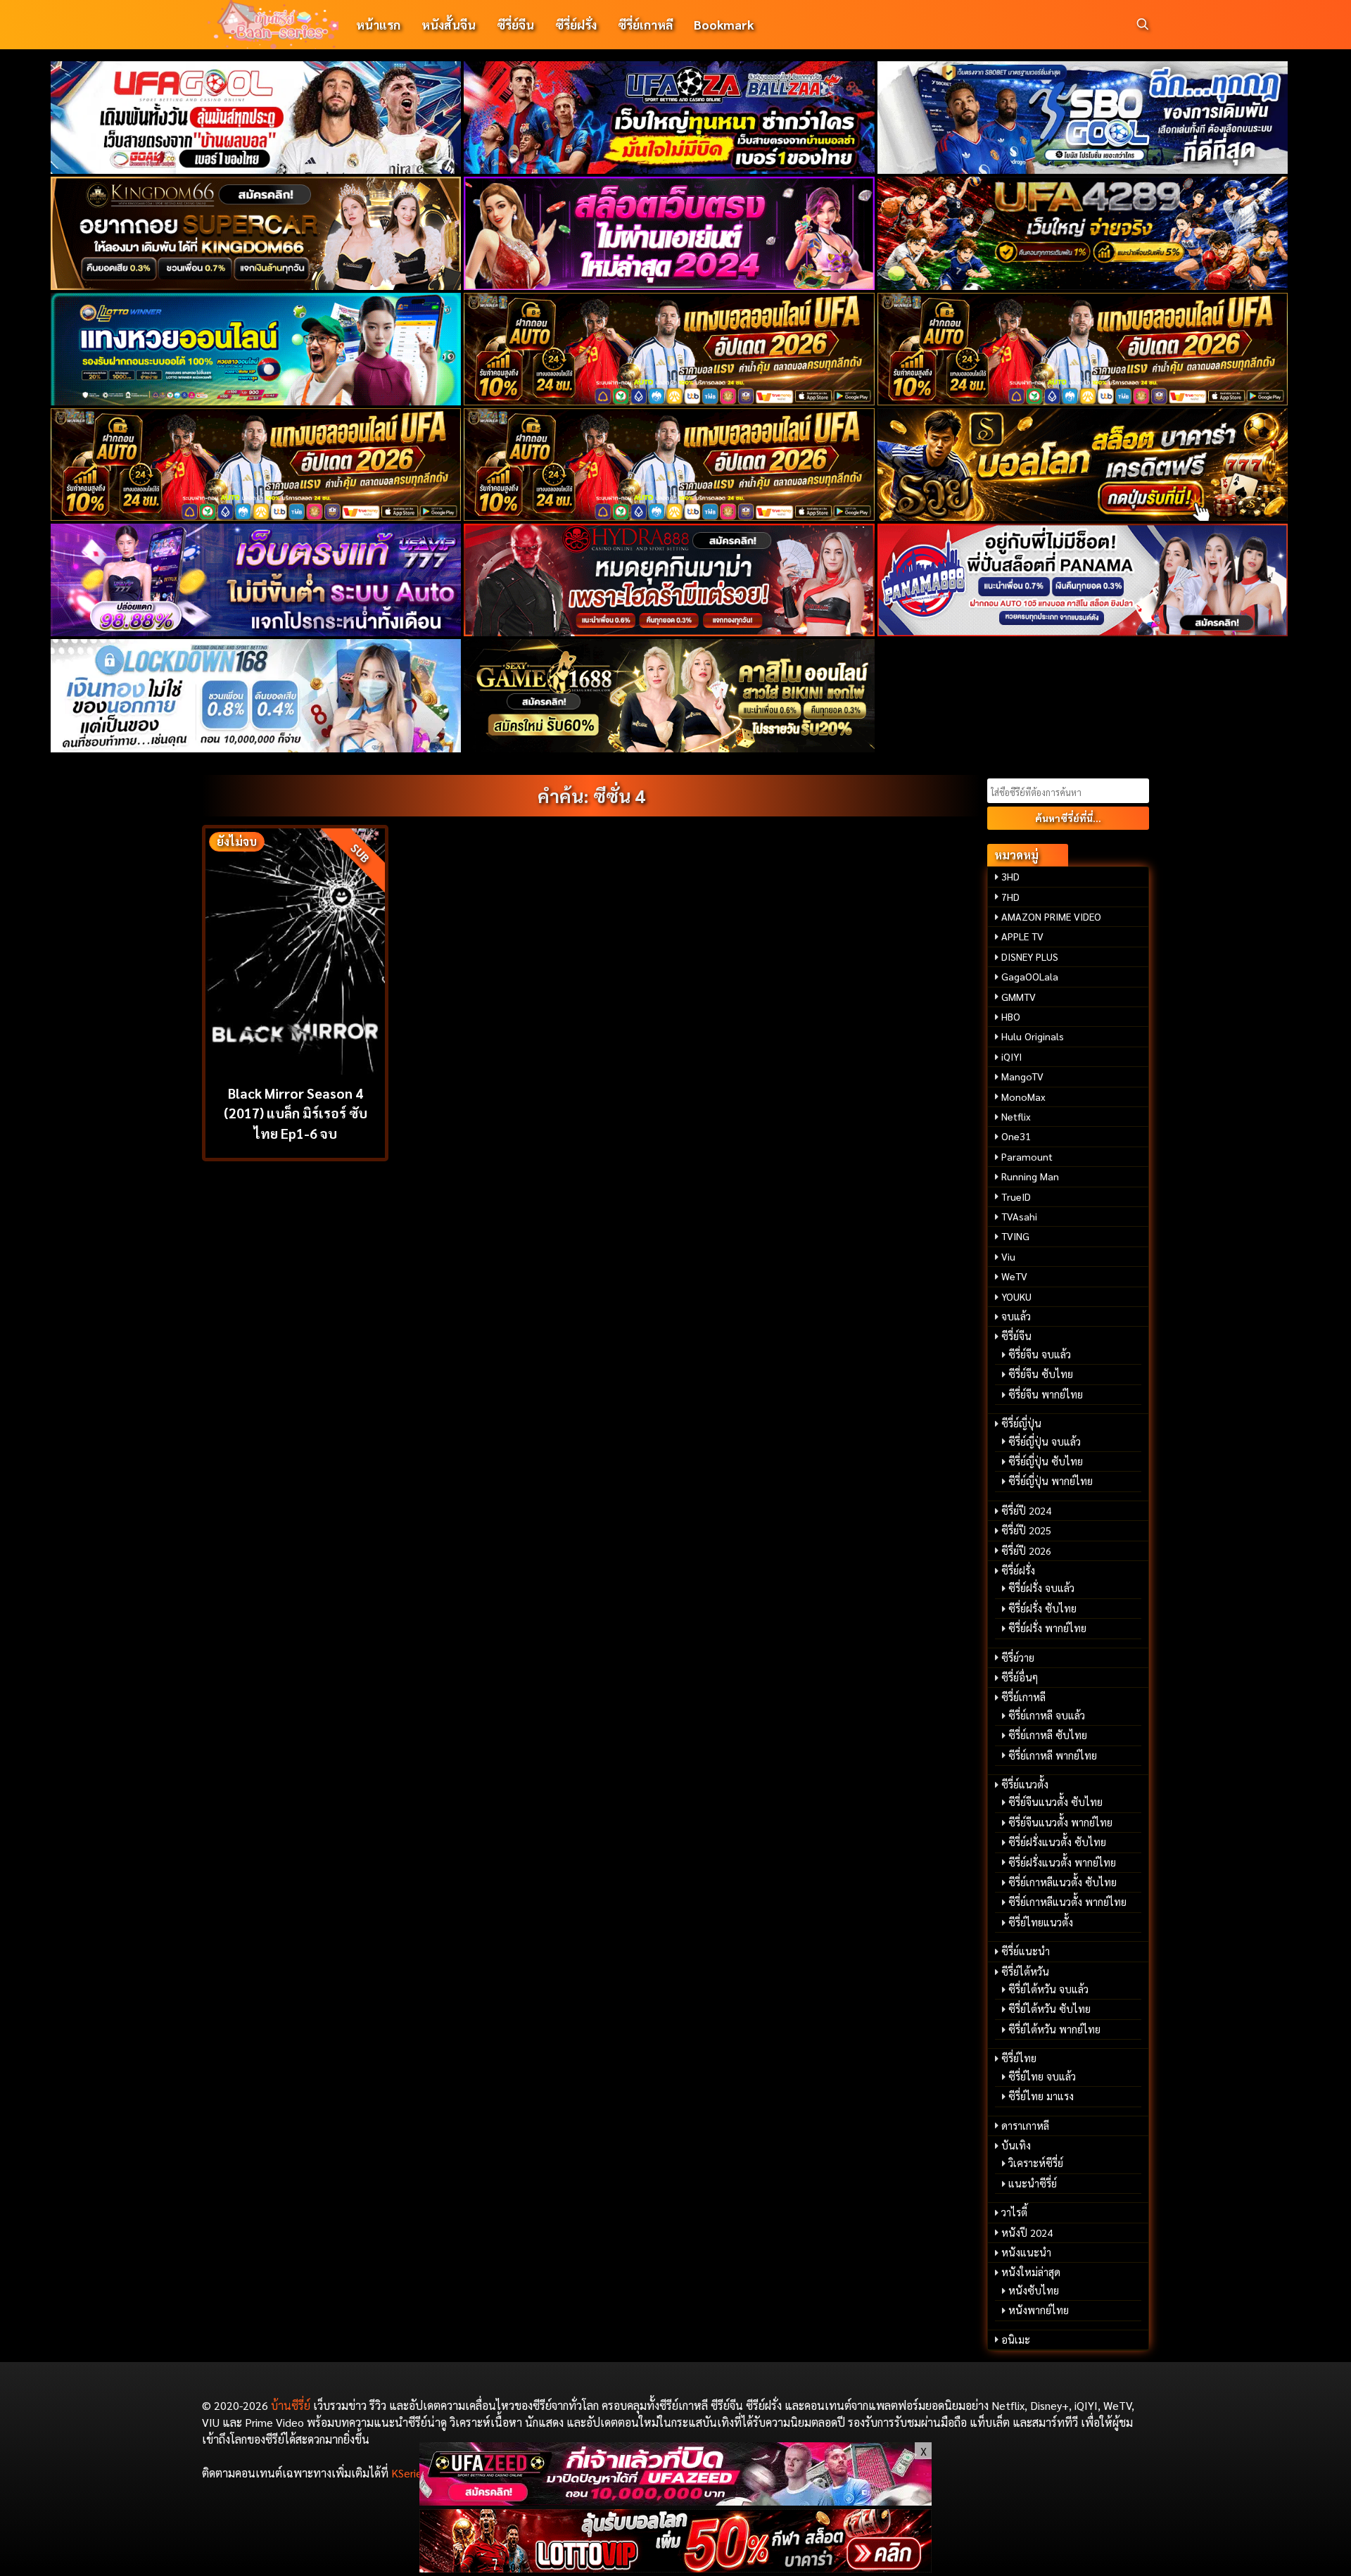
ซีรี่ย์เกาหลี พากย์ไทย (1053, 1755)
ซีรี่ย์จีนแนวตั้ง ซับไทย (1055, 1802)
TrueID (1016, 1197)
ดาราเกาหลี (1025, 2126)
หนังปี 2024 (1027, 2233)
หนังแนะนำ (1026, 2252)
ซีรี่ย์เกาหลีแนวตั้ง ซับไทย (1063, 1882)
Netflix (1016, 1116)
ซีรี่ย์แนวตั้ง (1025, 1784)
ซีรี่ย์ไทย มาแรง (1041, 2096)
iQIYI (1011, 1056)
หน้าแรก (378, 24)
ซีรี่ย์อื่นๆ (1020, 1677)
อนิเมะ (1016, 2340)
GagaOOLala (1030, 976)
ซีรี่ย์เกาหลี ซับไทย (1048, 1735)
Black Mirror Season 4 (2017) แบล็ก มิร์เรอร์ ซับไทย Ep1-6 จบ (296, 1113)
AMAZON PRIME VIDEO (1051, 916)
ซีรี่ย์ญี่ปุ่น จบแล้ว (1045, 1441)
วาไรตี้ (1014, 2212)
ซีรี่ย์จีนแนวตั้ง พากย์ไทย (1060, 1822)
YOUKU (1016, 1296)
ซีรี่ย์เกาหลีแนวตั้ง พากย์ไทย (1067, 1902)
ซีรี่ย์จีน (515, 24)
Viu (1008, 1256)
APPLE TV (1022, 936)
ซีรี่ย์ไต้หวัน (1025, 1971)
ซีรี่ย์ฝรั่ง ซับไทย (1042, 1608)
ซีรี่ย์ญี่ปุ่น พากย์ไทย (1051, 1481)
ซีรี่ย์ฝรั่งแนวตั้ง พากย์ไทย (1062, 1862)
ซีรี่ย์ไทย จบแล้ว (1042, 2076)
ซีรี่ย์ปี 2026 (1026, 1551)
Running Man (1030, 1176)
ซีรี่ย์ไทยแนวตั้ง (1041, 1922)
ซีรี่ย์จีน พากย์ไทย (1046, 1394)
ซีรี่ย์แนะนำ (1026, 1951)
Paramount (1027, 1156)
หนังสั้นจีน (449, 24)
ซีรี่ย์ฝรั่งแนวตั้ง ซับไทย (1057, 1842)
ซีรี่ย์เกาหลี (645, 24)
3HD (1010, 876)
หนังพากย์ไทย (1039, 2310)
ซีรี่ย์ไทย (1019, 2058)
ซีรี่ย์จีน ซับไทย (1041, 1374)
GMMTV (1019, 997)
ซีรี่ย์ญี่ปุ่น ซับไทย (1046, 1461)
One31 (1016, 1136)
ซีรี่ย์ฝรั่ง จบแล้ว (1041, 1588)
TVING (1015, 1236)
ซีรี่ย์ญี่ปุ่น (1021, 1423)
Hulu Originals (1033, 1036)
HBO (1011, 1016)
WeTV (1014, 1276)
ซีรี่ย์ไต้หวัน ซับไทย (1049, 2009)
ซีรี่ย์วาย (1018, 1658)
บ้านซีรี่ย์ (291, 2405)
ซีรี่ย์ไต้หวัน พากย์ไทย (1054, 2029)
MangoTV (1022, 1076)
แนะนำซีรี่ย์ (1033, 2183)
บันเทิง (1016, 2145)
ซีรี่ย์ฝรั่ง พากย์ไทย (1047, 1628)
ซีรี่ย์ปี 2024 (1026, 1510)
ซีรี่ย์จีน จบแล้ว (1040, 1354)
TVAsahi (1019, 1216)
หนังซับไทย (1034, 2290)
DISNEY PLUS (1030, 956)
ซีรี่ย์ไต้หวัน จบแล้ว (1048, 1989)
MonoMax (1023, 1097)
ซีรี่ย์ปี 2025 (1026, 1530)
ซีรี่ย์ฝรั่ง (576, 24)
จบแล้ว (1016, 1316)
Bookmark (724, 24)
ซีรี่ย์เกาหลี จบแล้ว (1047, 1715)
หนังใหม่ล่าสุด (1031, 2272)
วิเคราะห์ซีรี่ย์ (1036, 2163)
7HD (1010, 897)
